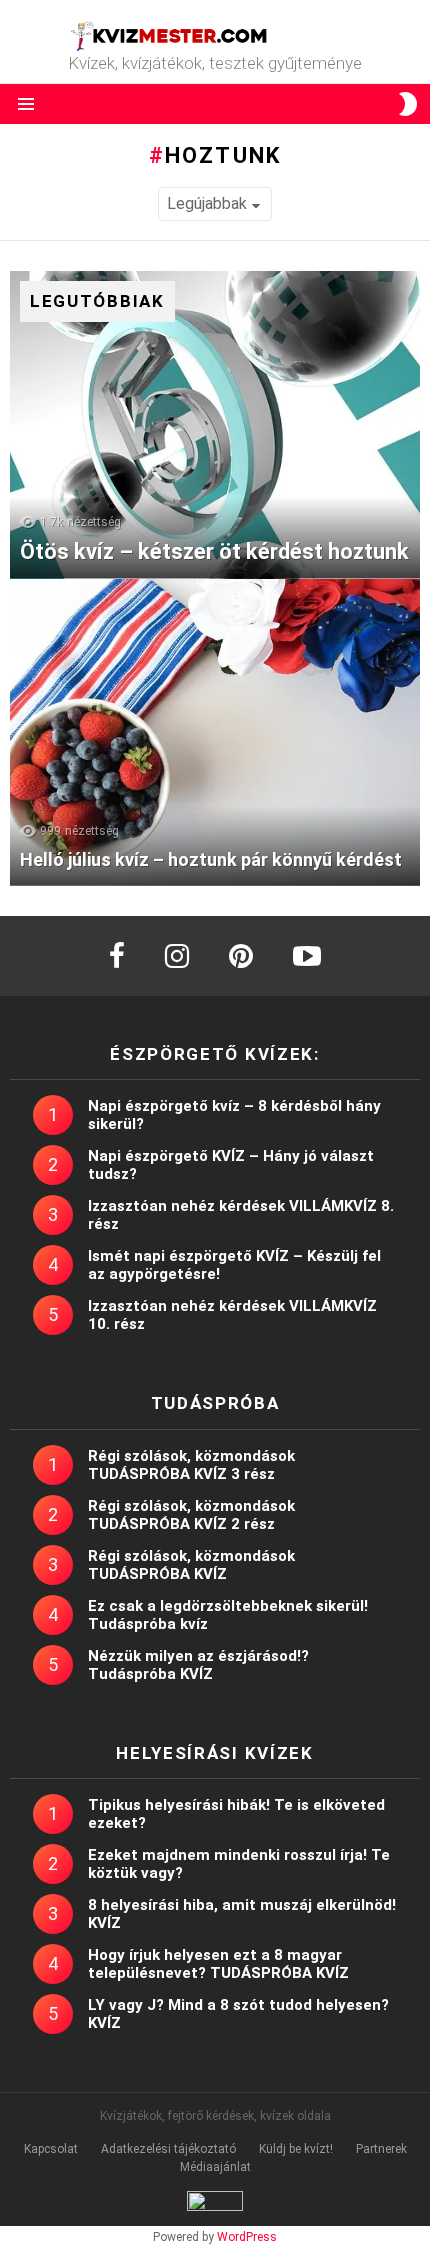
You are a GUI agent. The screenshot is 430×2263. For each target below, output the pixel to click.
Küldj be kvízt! (296, 2149)
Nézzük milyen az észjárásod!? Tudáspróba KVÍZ (198, 1665)
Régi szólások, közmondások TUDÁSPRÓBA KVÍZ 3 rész (191, 1465)
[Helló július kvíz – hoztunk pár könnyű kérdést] (215, 733)
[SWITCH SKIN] (408, 104)
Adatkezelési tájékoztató (168, 2149)
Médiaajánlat (215, 2167)
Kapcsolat (51, 2149)
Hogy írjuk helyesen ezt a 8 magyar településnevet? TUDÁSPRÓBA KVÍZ (218, 1964)
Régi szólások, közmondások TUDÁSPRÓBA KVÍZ (191, 1565)
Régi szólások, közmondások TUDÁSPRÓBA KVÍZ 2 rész (191, 1515)
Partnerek (381, 2149)
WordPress (247, 2237)
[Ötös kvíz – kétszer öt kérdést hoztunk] (215, 425)
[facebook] (117, 956)
